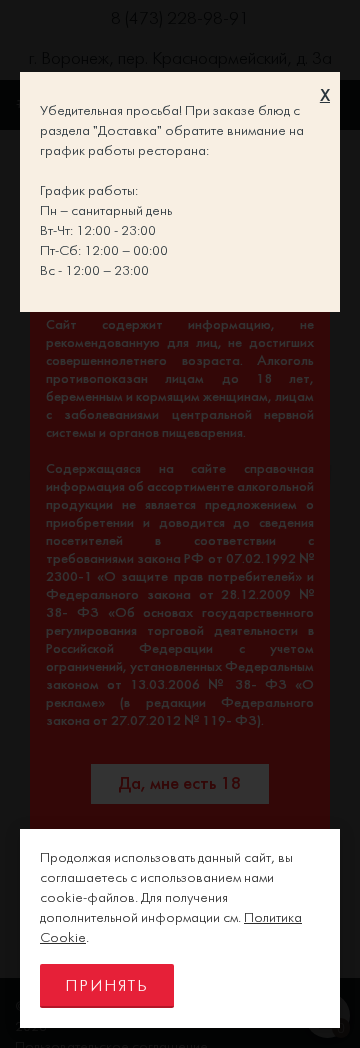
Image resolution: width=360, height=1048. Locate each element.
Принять (107, 986)
